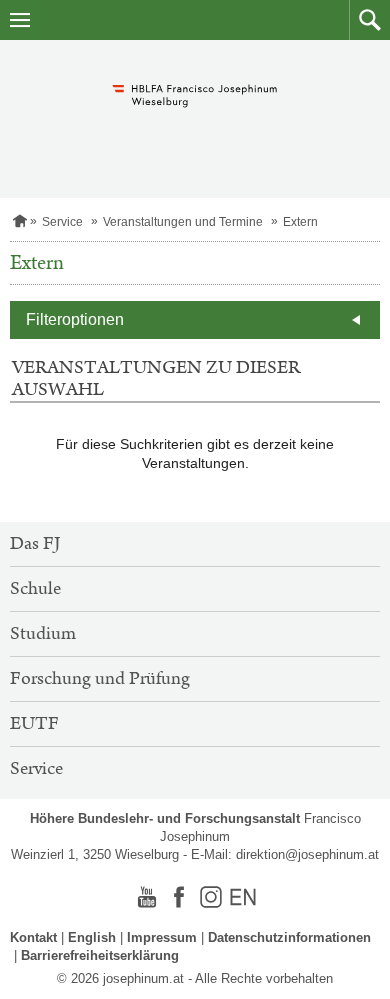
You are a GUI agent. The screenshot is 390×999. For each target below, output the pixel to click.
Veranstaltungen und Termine (183, 222)
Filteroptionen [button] (75, 319)
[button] (369, 20)
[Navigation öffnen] (20, 20)
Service (62, 222)
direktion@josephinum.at (307, 854)
